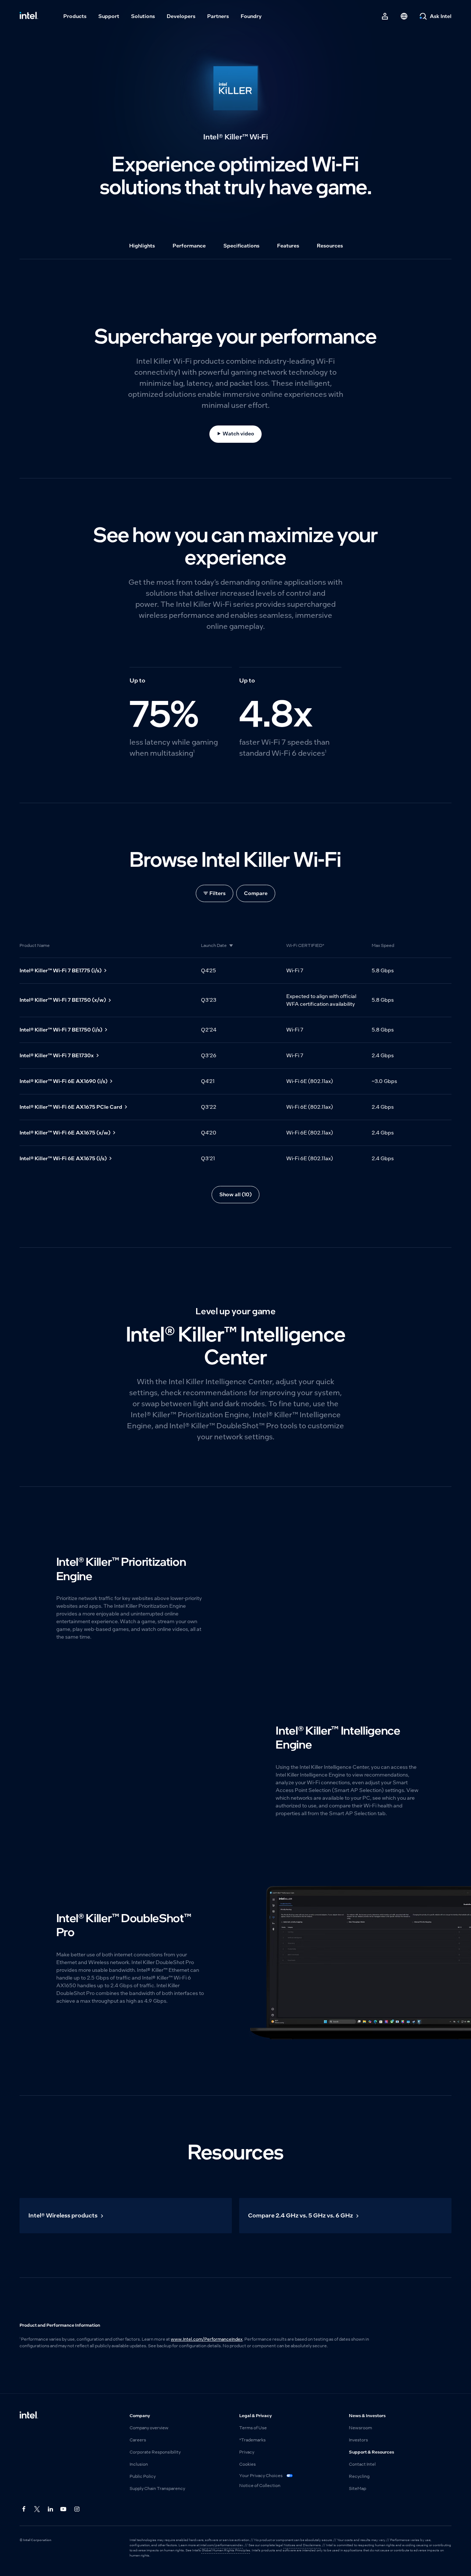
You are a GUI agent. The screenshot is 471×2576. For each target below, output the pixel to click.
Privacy (247, 2452)
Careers (138, 2440)
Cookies (247, 2464)
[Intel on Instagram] (77, 2509)
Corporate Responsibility (155, 2452)
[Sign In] (385, 16)
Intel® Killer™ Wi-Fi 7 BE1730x (57, 1055)
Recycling (359, 2476)
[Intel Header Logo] (29, 16)
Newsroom (360, 2428)
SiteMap (357, 2488)
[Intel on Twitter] (37, 2509)
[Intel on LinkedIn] (50, 2509)
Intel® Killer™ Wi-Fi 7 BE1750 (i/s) (61, 1030)
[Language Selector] (404, 16)
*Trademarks (252, 2440)
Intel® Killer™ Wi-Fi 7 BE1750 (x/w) (63, 1000)
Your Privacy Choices (261, 2476)
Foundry (251, 16)
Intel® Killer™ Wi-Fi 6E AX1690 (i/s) (63, 1081)
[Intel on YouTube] (64, 2509)
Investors (358, 2440)
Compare (256, 893)
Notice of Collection (260, 2486)
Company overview (149, 2428)
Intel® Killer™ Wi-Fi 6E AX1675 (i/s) (63, 1158)
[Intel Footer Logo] (29, 2416)
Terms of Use (253, 2428)
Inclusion (139, 2464)
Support (109, 16)
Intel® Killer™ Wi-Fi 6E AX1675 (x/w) (65, 1133)
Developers (181, 16)
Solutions (143, 16)
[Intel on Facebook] (24, 2509)
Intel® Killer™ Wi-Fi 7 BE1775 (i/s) (61, 970)
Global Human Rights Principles (226, 2550)
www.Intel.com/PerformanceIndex (207, 2339)
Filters (217, 893)
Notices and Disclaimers (302, 2545)
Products (75, 16)
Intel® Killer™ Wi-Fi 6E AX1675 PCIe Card (71, 1107)
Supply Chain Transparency (157, 2488)
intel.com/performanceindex (222, 2545)
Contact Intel (362, 2464)
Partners (218, 16)
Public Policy (143, 2476)
